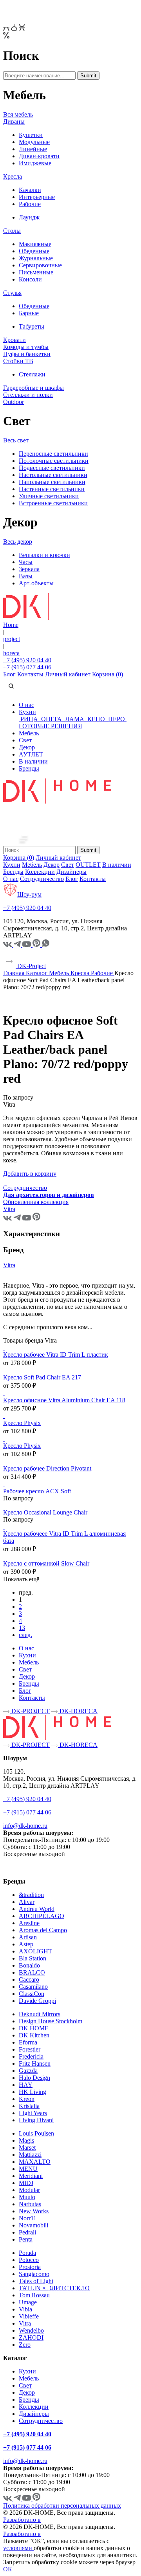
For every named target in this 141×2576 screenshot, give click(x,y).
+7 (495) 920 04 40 (27, 660)
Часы (26, 562)
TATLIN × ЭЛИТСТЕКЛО (54, 2288)
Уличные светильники (49, 496)
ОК (8, 2569)
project (12, 639)
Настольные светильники (53, 475)
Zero (25, 2345)
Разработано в (22, 2520)
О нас (26, 705)
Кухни (27, 712)
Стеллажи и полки (28, 395)
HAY (26, 2085)
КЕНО (96, 719)
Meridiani (31, 2176)
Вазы (26, 576)
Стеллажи (32, 374)
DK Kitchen (34, 2035)
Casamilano (33, 1987)
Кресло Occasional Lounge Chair (45, 1512)
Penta (26, 2239)
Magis (26, 2140)
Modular (29, 2190)
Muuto (27, 2197)
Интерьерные (37, 197)
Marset (27, 2148)
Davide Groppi (37, 2001)
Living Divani (36, 2120)
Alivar (27, 1902)
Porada (27, 2253)
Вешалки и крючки (44, 555)
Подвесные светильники (52, 468)
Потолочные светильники (54, 461)
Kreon (27, 2099)
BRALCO (32, 1972)
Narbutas (30, 2204)
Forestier (30, 2049)
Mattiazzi (30, 2155)
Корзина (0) (108, 674)
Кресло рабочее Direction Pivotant (47, 1468)
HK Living (33, 2092)
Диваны (14, 121)
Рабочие (30, 204)
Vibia (25, 2309)
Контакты (30, 674)
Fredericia (31, 2056)
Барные (29, 313)
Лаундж (29, 217)
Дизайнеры (71, 872)
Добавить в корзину (30, 1174)
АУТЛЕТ (31, 754)
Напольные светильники (52, 482)
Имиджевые (35, 163)
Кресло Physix (22, 1423)
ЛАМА (75, 719)
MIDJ (26, 2183)
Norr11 (28, 2218)
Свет (25, 740)
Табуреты (32, 326)
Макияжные (35, 244)
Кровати (14, 340)
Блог (9, 674)
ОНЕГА (52, 719)
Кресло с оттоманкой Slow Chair (46, 1563)
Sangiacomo (34, 2274)
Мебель (29, 733)
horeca (11, 653)
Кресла (13, 176)
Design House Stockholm (51, 2021)
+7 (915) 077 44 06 (27, 667)
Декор (27, 747)
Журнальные (36, 258)
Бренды (29, 768)
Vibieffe (29, 2316)
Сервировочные (40, 265)
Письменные (36, 272)
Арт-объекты (36, 583)
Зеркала (29, 569)
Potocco (29, 2260)
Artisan (28, 1937)
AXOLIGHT (35, 1951)
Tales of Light (36, 2281)
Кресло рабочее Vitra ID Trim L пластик (56, 1355)
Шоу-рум (29, 894)
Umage (28, 2302)
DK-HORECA (78, 1711)
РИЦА (29, 719)
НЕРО (117, 719)
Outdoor (14, 402)
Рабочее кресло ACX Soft (37, 1491)
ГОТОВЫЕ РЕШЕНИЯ (51, 726)
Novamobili (33, 2225)
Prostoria (30, 2267)
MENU (28, 2169)
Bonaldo (29, 1965)
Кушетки (31, 135)
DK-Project (31, 966)
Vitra (9, 1265)
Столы (12, 231)
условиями (18, 2548)
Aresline (29, 1923)
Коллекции (40, 872)
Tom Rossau (34, 2295)
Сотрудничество (42, 879)
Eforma (28, 2042)
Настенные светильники (52, 489)
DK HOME (34, 2028)
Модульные (34, 142)
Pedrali (27, 2232)
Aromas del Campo (43, 1930)
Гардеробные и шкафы (33, 388)
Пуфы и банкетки (27, 354)
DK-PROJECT (30, 1711)
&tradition (31, 1895)
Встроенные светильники (53, 503)
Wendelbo (31, 2330)
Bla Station (33, 1958)
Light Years (33, 2113)
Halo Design (34, 2078)
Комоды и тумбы (26, 347)
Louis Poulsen (36, 2133)
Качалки (30, 190)
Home (11, 625)
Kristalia (29, 2106)
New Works (34, 2211)
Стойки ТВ (18, 361)
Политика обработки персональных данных (62, 2506)
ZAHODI (31, 2338)
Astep (26, 1944)
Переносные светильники (53, 454)
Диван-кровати (39, 156)
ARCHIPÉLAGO (42, 1916)
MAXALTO (35, 2162)
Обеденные (34, 251)
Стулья (12, 293)
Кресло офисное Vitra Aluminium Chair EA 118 (64, 1400)
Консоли (30, 279)
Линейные (33, 149)
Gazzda (28, 2071)
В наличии (33, 761)
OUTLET (88, 865)
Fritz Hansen (35, 2064)
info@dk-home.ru (25, 1826)
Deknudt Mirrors (40, 2014)
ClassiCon (32, 1994)
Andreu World (37, 1909)
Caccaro (29, 1980)
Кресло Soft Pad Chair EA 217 (42, 1377)
